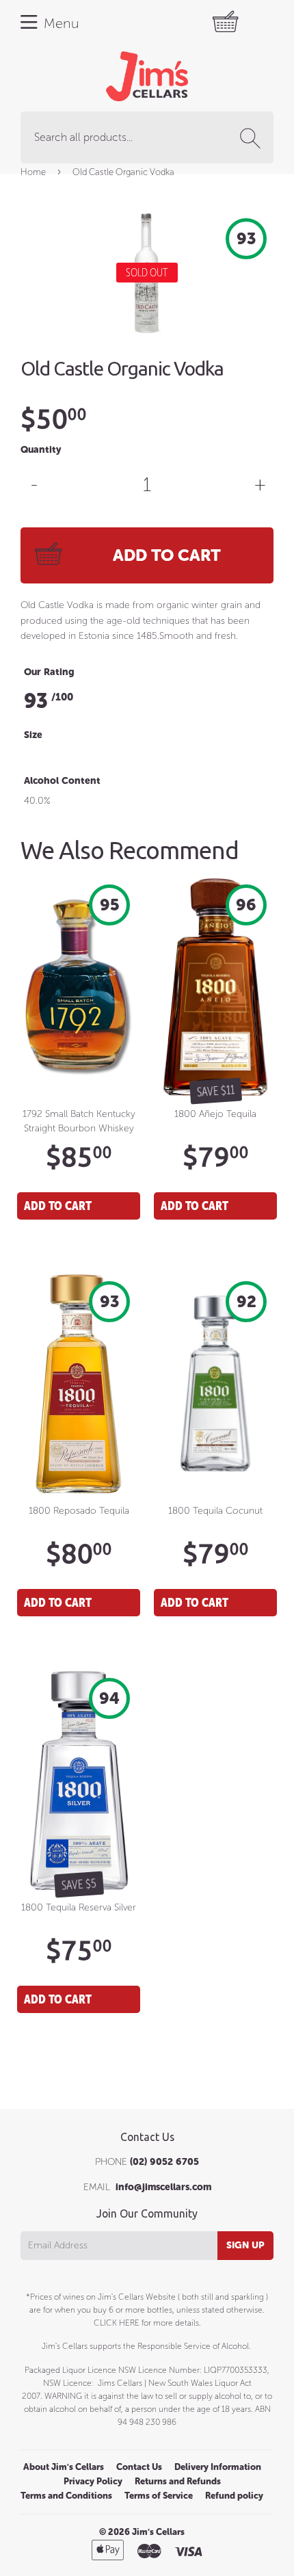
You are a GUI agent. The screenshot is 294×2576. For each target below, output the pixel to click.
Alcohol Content (62, 781)
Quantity (41, 450)
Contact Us (139, 2467)
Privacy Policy (93, 2481)
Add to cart (58, 1206)
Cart (232, 22)
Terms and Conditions (66, 2496)
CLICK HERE (117, 2323)
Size (33, 735)
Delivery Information (218, 2467)
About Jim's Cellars (64, 2467)
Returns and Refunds (178, 2481)
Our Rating (49, 672)
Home (33, 172)
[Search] (253, 138)
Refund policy (234, 2496)
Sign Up (245, 2245)
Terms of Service (159, 2496)
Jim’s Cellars (158, 2532)
